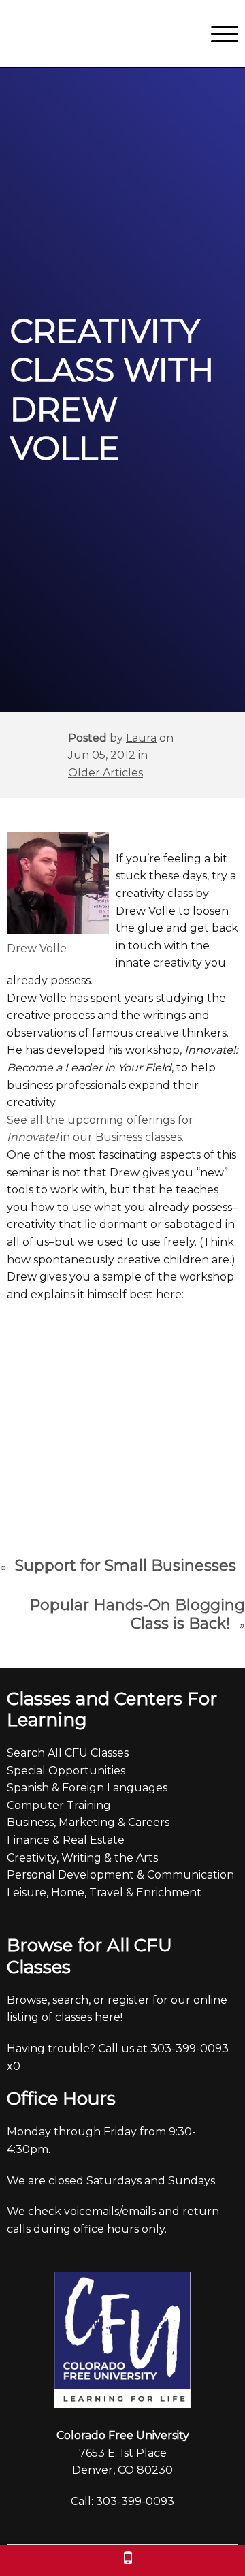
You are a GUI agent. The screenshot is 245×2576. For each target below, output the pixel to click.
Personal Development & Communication (120, 1875)
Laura (141, 738)
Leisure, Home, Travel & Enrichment (104, 1892)
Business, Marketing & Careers (88, 1822)
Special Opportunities (66, 1771)
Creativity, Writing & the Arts (82, 1858)
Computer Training (59, 1805)
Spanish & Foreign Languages (87, 1788)
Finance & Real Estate (66, 1840)
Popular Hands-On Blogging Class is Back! (137, 1615)
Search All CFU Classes (68, 1753)
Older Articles (105, 773)
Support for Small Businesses (126, 1566)
